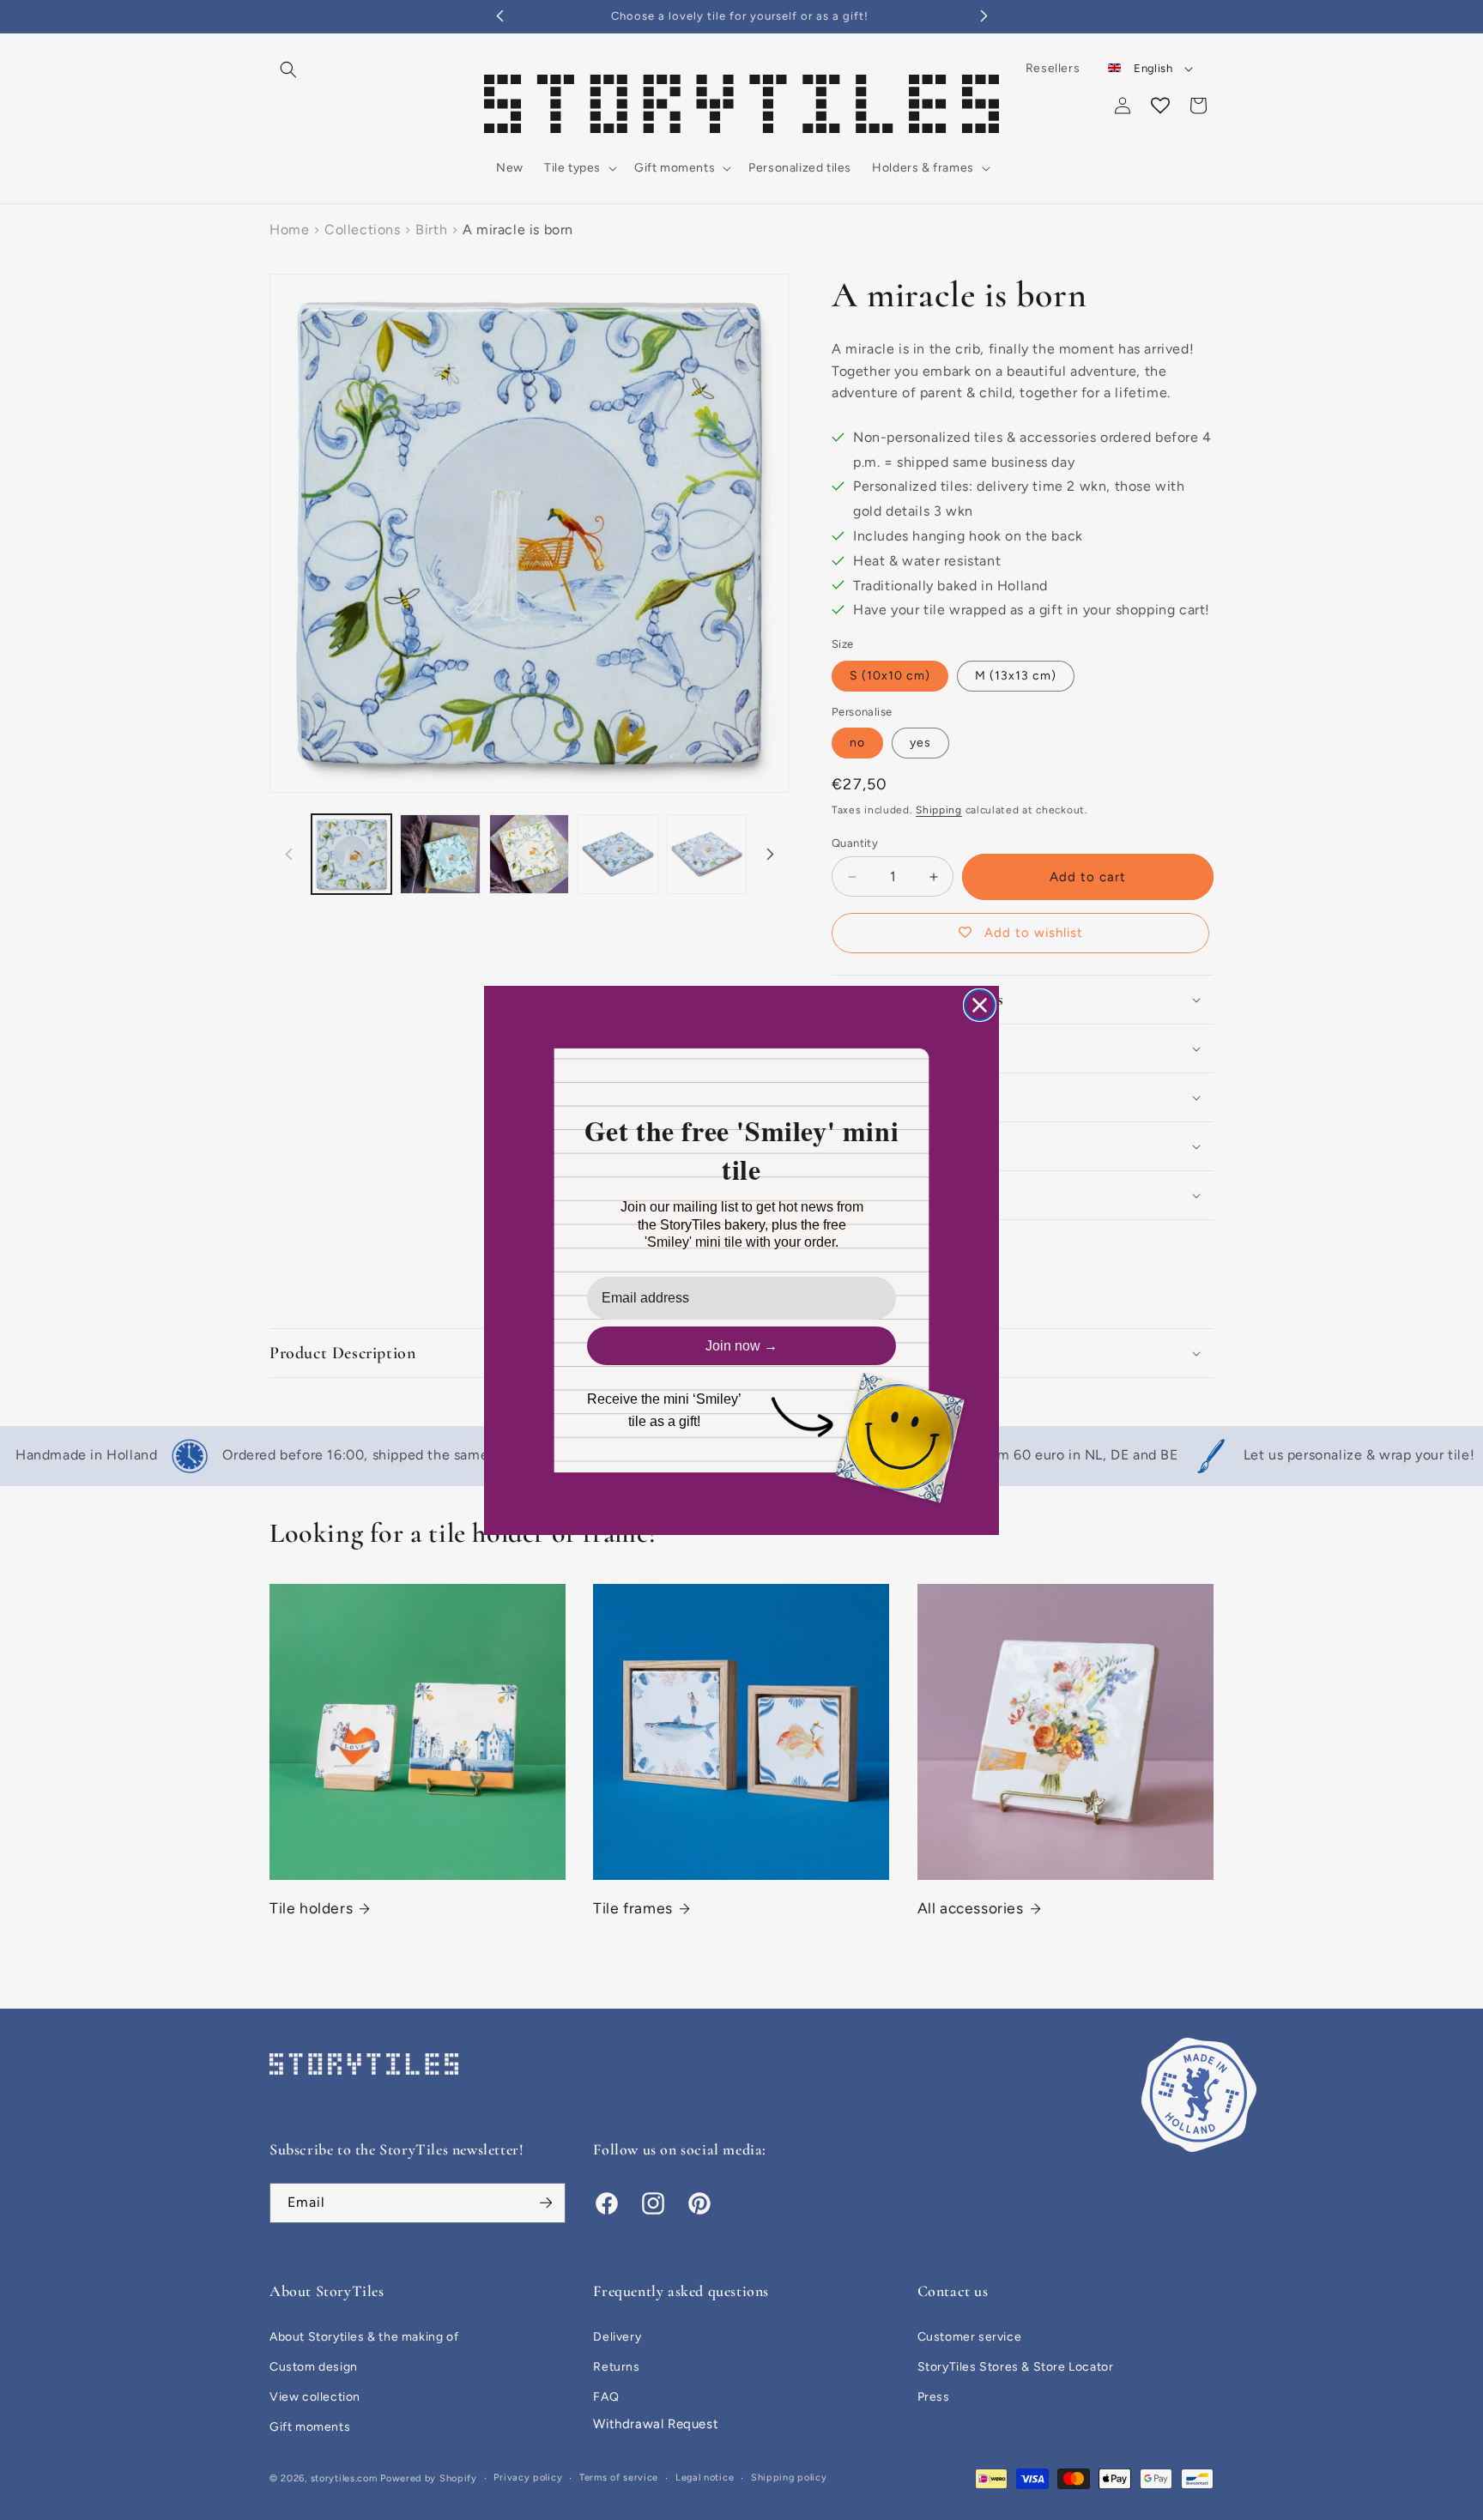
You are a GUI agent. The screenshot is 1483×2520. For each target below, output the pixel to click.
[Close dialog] (980, 1005)
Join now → (741, 1346)
